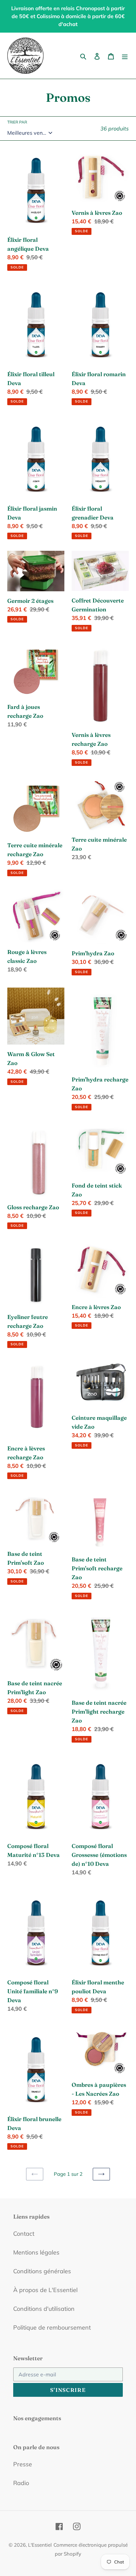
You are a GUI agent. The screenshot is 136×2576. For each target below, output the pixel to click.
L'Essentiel (40, 2545)
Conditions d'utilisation (44, 2309)
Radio (21, 2483)
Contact (24, 2234)
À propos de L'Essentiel (45, 2290)
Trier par (17, 122)
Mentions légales (36, 2252)
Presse (23, 2464)
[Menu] (125, 56)
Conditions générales (42, 2271)
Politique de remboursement (52, 2327)
